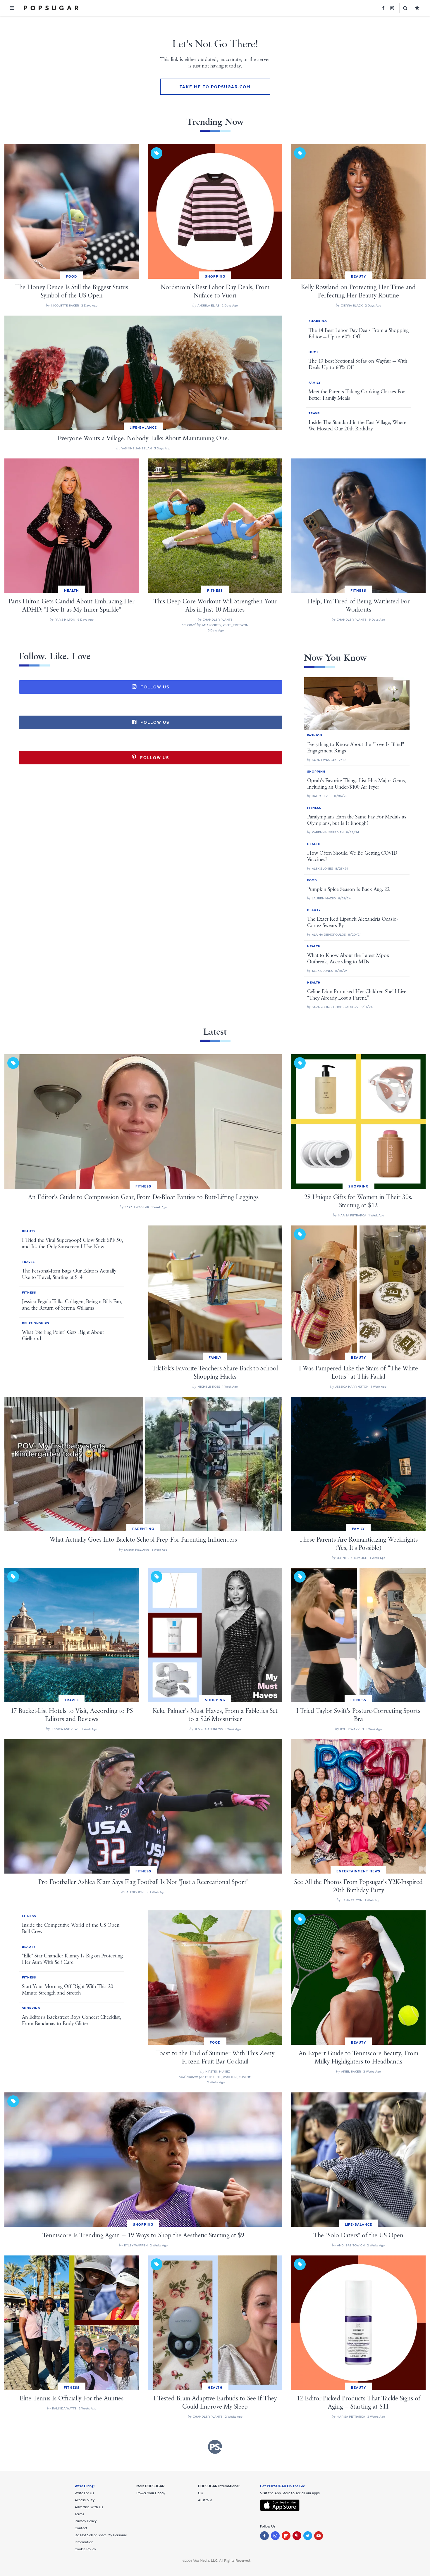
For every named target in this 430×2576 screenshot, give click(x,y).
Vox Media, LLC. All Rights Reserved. (222, 2561)
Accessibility (85, 2500)
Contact (81, 2528)
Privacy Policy (86, 2521)
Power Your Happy (151, 2493)
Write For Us (84, 2493)
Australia (205, 2500)
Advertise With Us (89, 2507)
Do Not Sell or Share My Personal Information (101, 2539)
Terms (79, 2514)
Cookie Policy (85, 2549)
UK (201, 2493)
